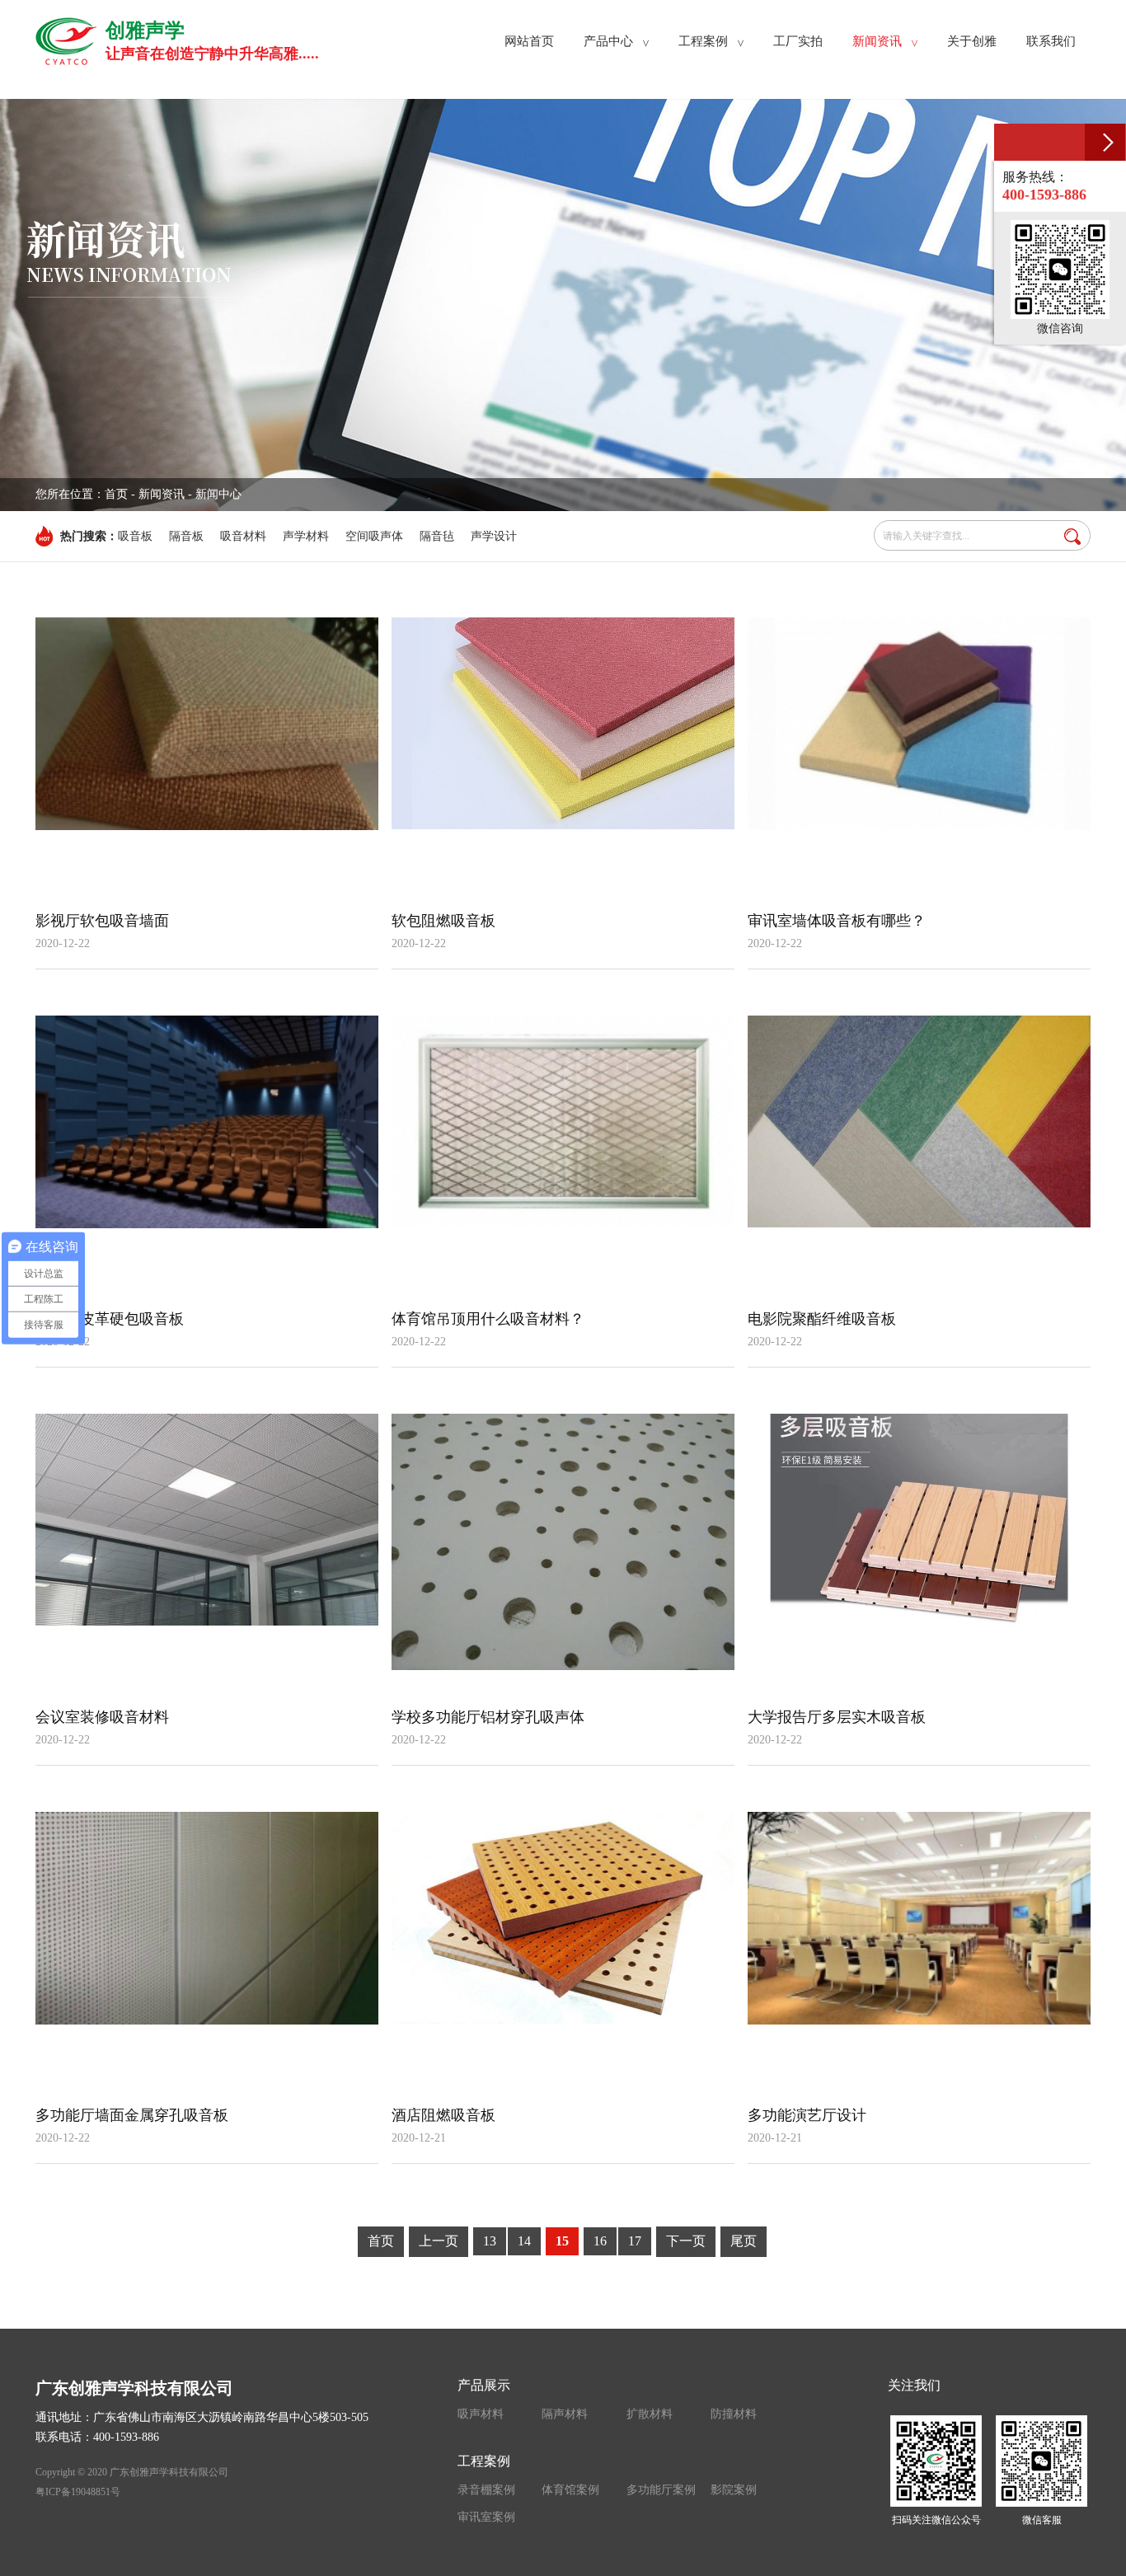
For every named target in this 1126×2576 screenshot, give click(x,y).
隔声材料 (565, 2414)
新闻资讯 (162, 494)
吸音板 (135, 536)
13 (490, 2241)
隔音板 (186, 536)
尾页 (744, 2241)
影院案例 (734, 2490)
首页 (116, 494)
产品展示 (484, 2385)
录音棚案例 (486, 2490)
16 (600, 2241)
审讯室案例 (486, 2517)
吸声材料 (481, 2414)
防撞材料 (734, 2414)
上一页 (439, 2241)
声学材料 (306, 536)
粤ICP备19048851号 (78, 2492)
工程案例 (484, 2461)
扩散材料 (650, 2414)
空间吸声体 (374, 536)
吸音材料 (243, 536)
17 (635, 2241)
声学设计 (494, 536)
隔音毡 (437, 536)
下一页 (686, 2241)
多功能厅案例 (661, 2490)
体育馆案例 (570, 2490)
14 (524, 2241)
